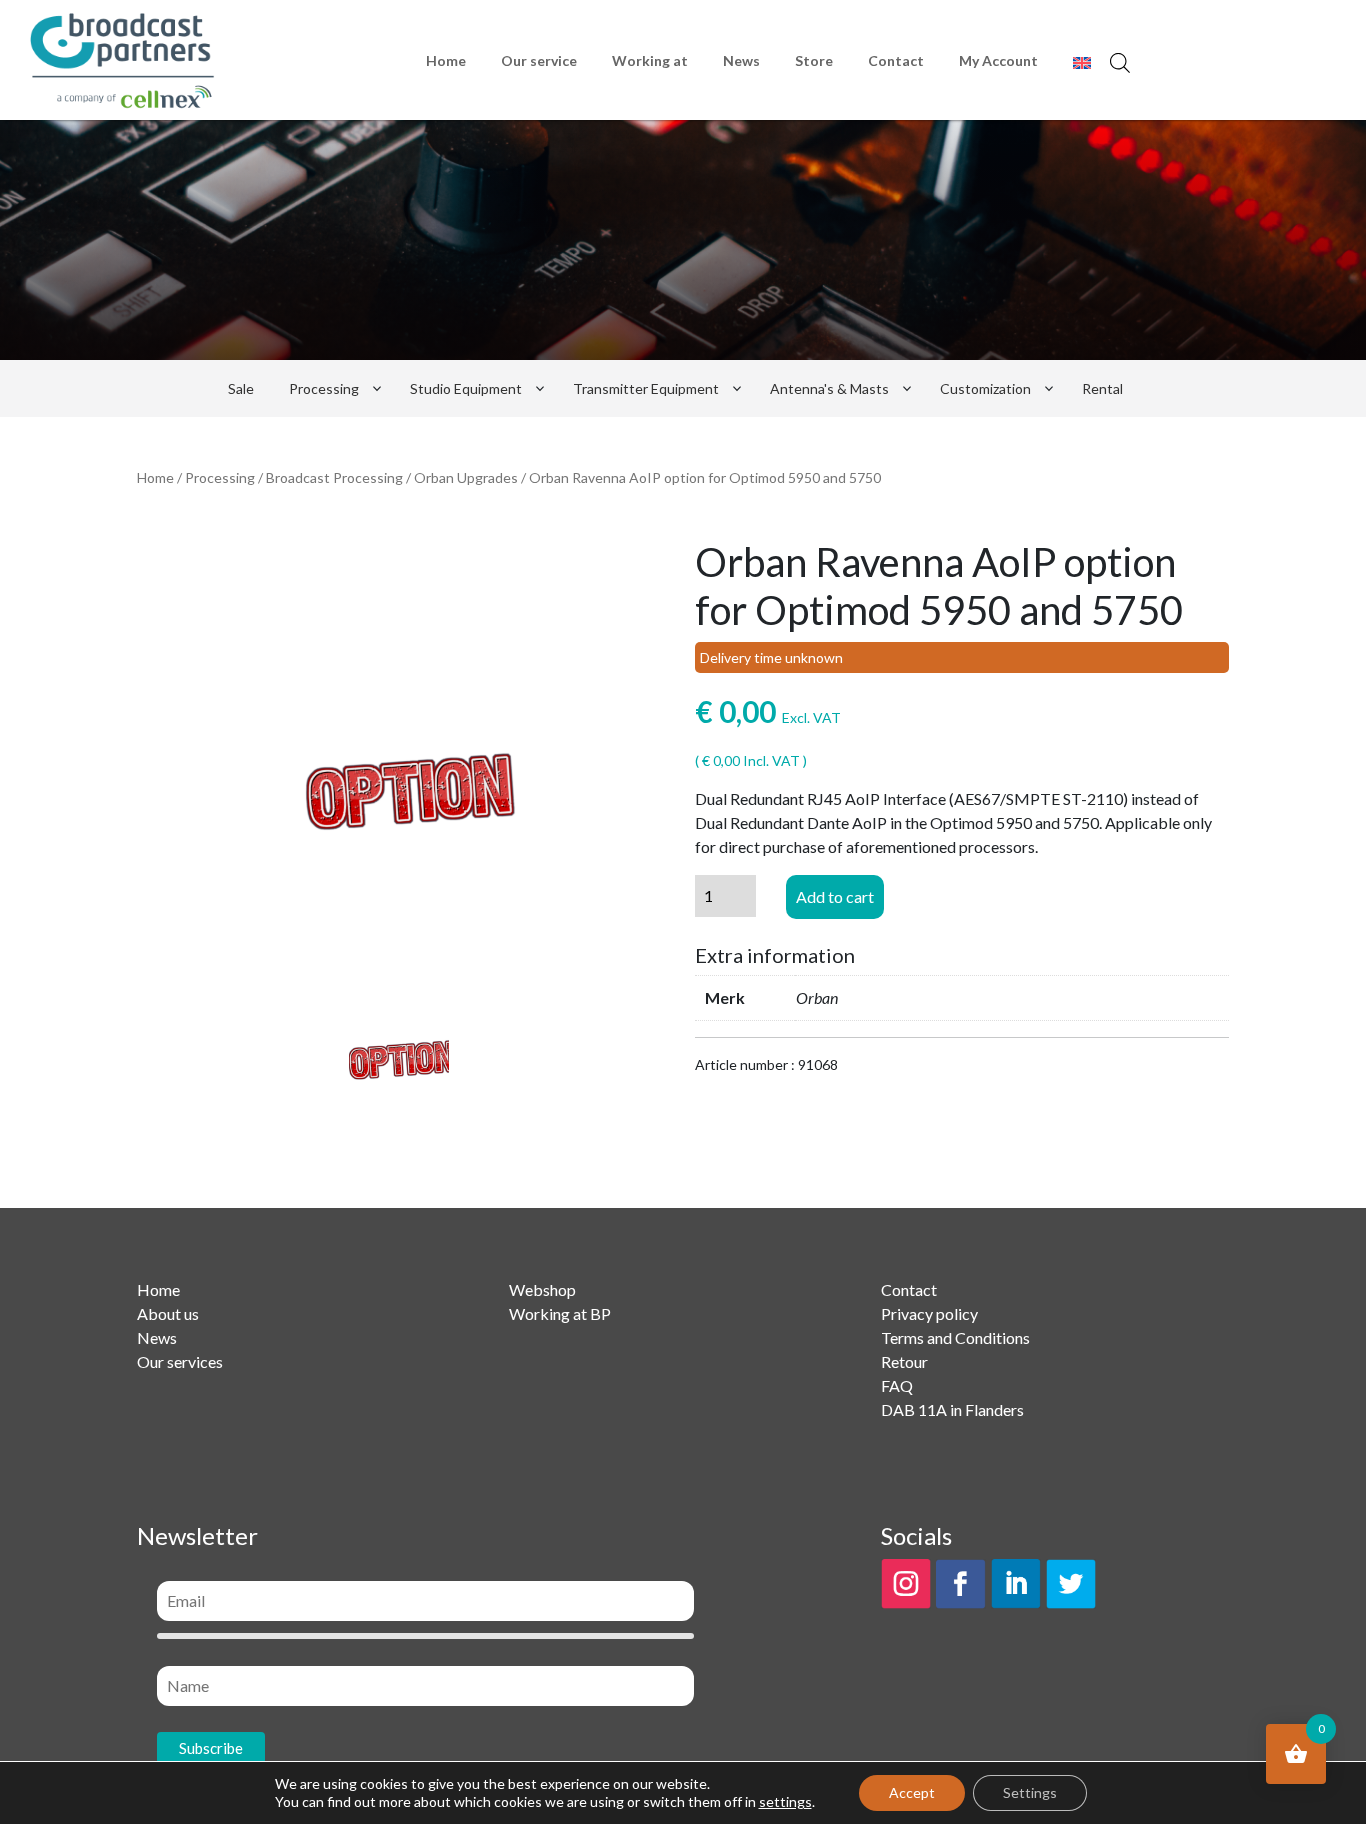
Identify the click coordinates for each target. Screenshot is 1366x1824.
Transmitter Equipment (646, 388)
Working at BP (560, 1313)
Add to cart (835, 896)
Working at (650, 60)
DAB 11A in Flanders (952, 1409)
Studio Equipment (466, 388)
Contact (896, 60)
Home (446, 60)
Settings (1030, 1792)
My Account (998, 60)
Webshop (542, 1289)
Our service (539, 60)
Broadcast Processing (334, 477)
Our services (180, 1361)
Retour (904, 1361)
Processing (324, 388)
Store (814, 60)
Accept (912, 1792)
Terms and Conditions (955, 1337)
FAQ (897, 1385)
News (741, 60)
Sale (241, 388)
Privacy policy (929, 1313)
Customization (985, 388)
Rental (1102, 388)
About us (168, 1313)
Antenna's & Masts (829, 388)
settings (785, 1801)
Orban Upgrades (466, 477)
